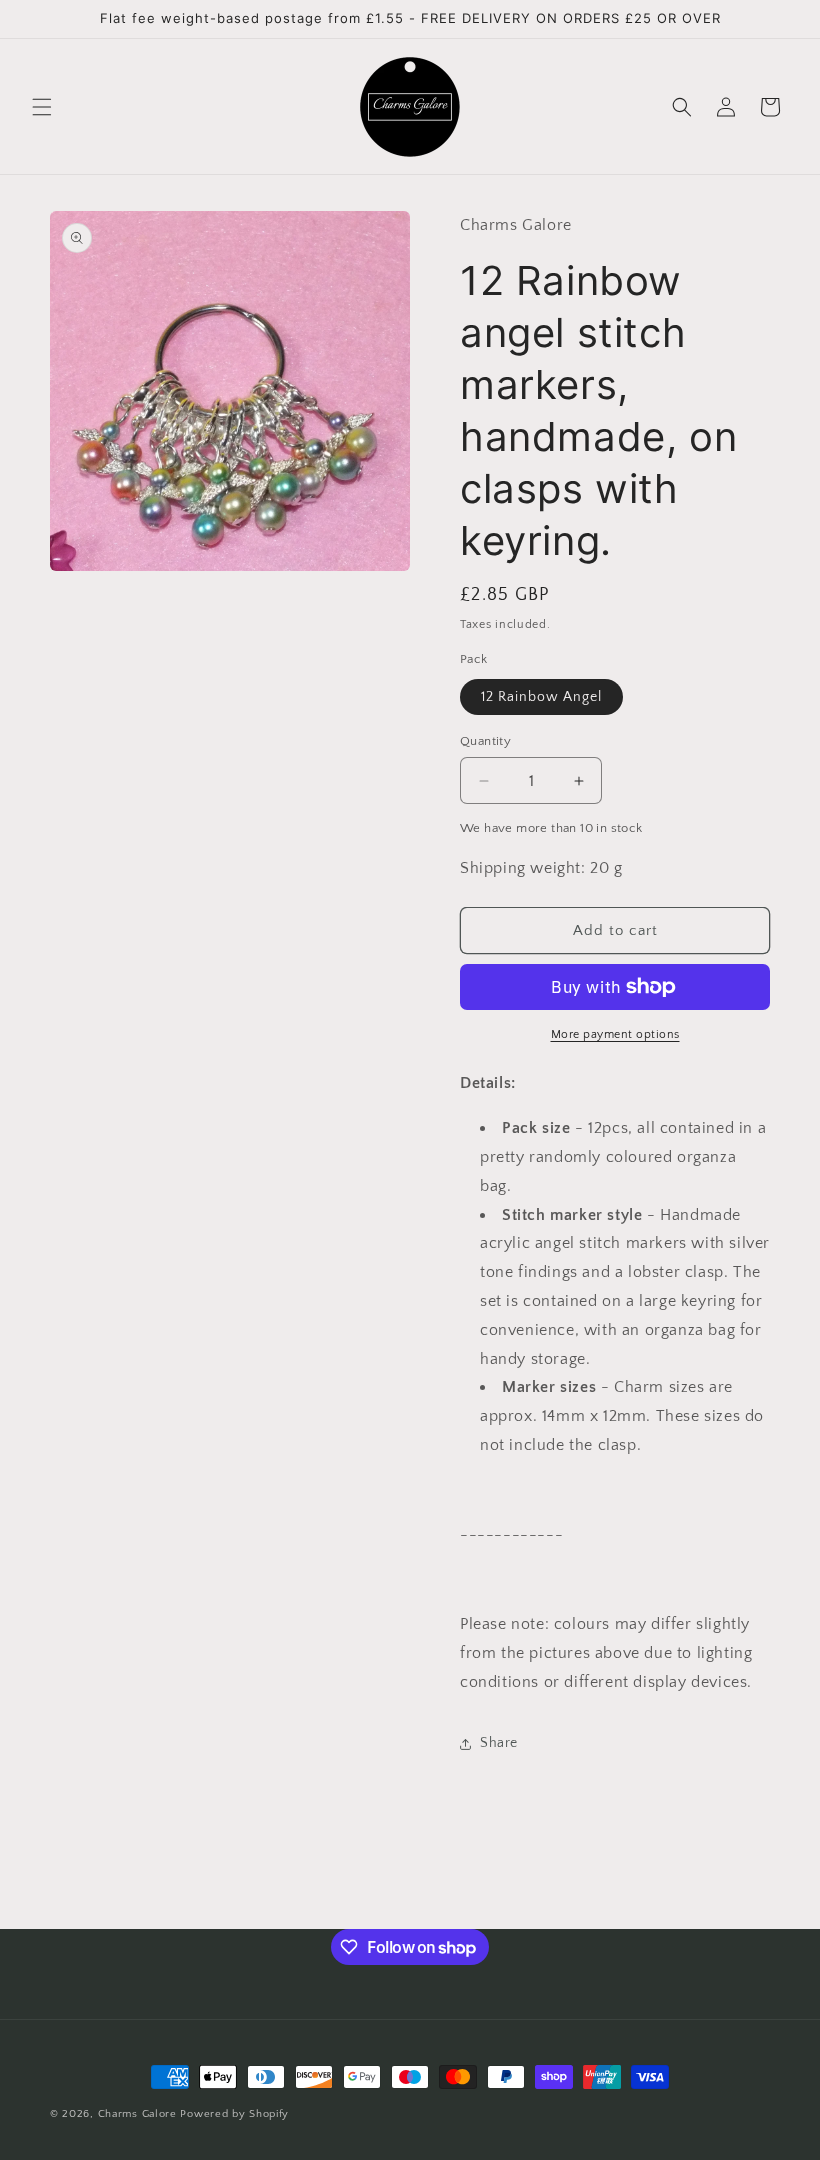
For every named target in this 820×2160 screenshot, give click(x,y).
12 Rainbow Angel (541, 697)
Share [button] (499, 1743)
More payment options (615, 1034)
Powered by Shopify (234, 2114)
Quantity (485, 741)
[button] (42, 107)
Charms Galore (137, 2114)
